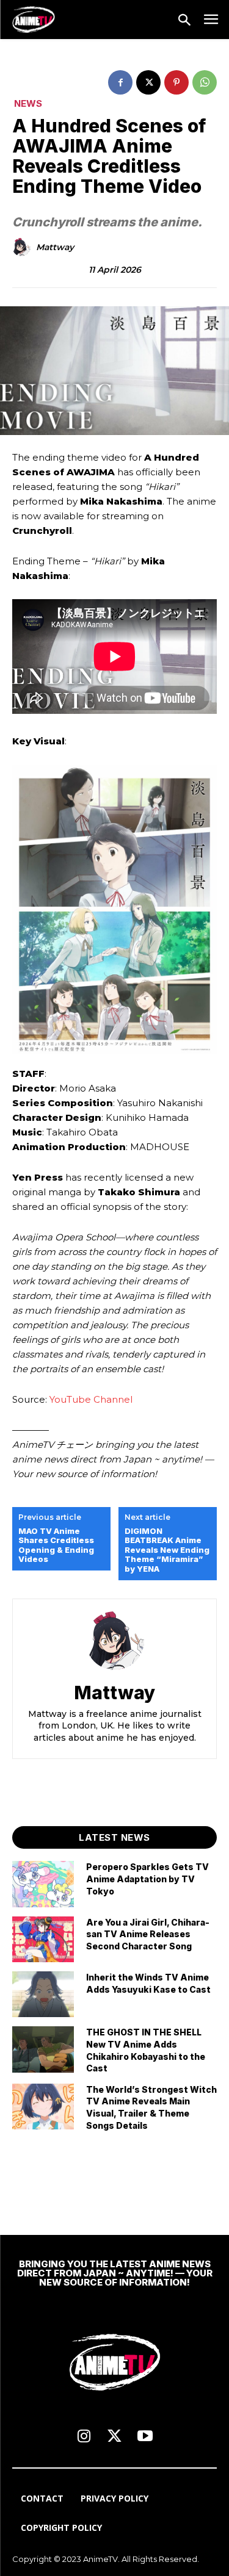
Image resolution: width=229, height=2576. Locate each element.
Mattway (55, 247)
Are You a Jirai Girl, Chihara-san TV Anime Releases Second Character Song (148, 1934)
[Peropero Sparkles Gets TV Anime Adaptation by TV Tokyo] (43, 1884)
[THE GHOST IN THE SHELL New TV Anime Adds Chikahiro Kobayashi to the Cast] (43, 2049)
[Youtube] (145, 2437)
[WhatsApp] (205, 82)
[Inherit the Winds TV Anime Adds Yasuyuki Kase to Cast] (43, 1994)
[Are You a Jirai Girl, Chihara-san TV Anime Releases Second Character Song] (43, 1939)
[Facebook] (120, 82)
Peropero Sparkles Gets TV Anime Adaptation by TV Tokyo (147, 1879)
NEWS (28, 103)
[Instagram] (84, 2437)
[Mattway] (23, 247)
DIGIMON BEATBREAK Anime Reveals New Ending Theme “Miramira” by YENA (167, 1550)
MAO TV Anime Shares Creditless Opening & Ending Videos (56, 1545)
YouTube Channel (91, 1399)
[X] (148, 82)
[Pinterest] (176, 82)
